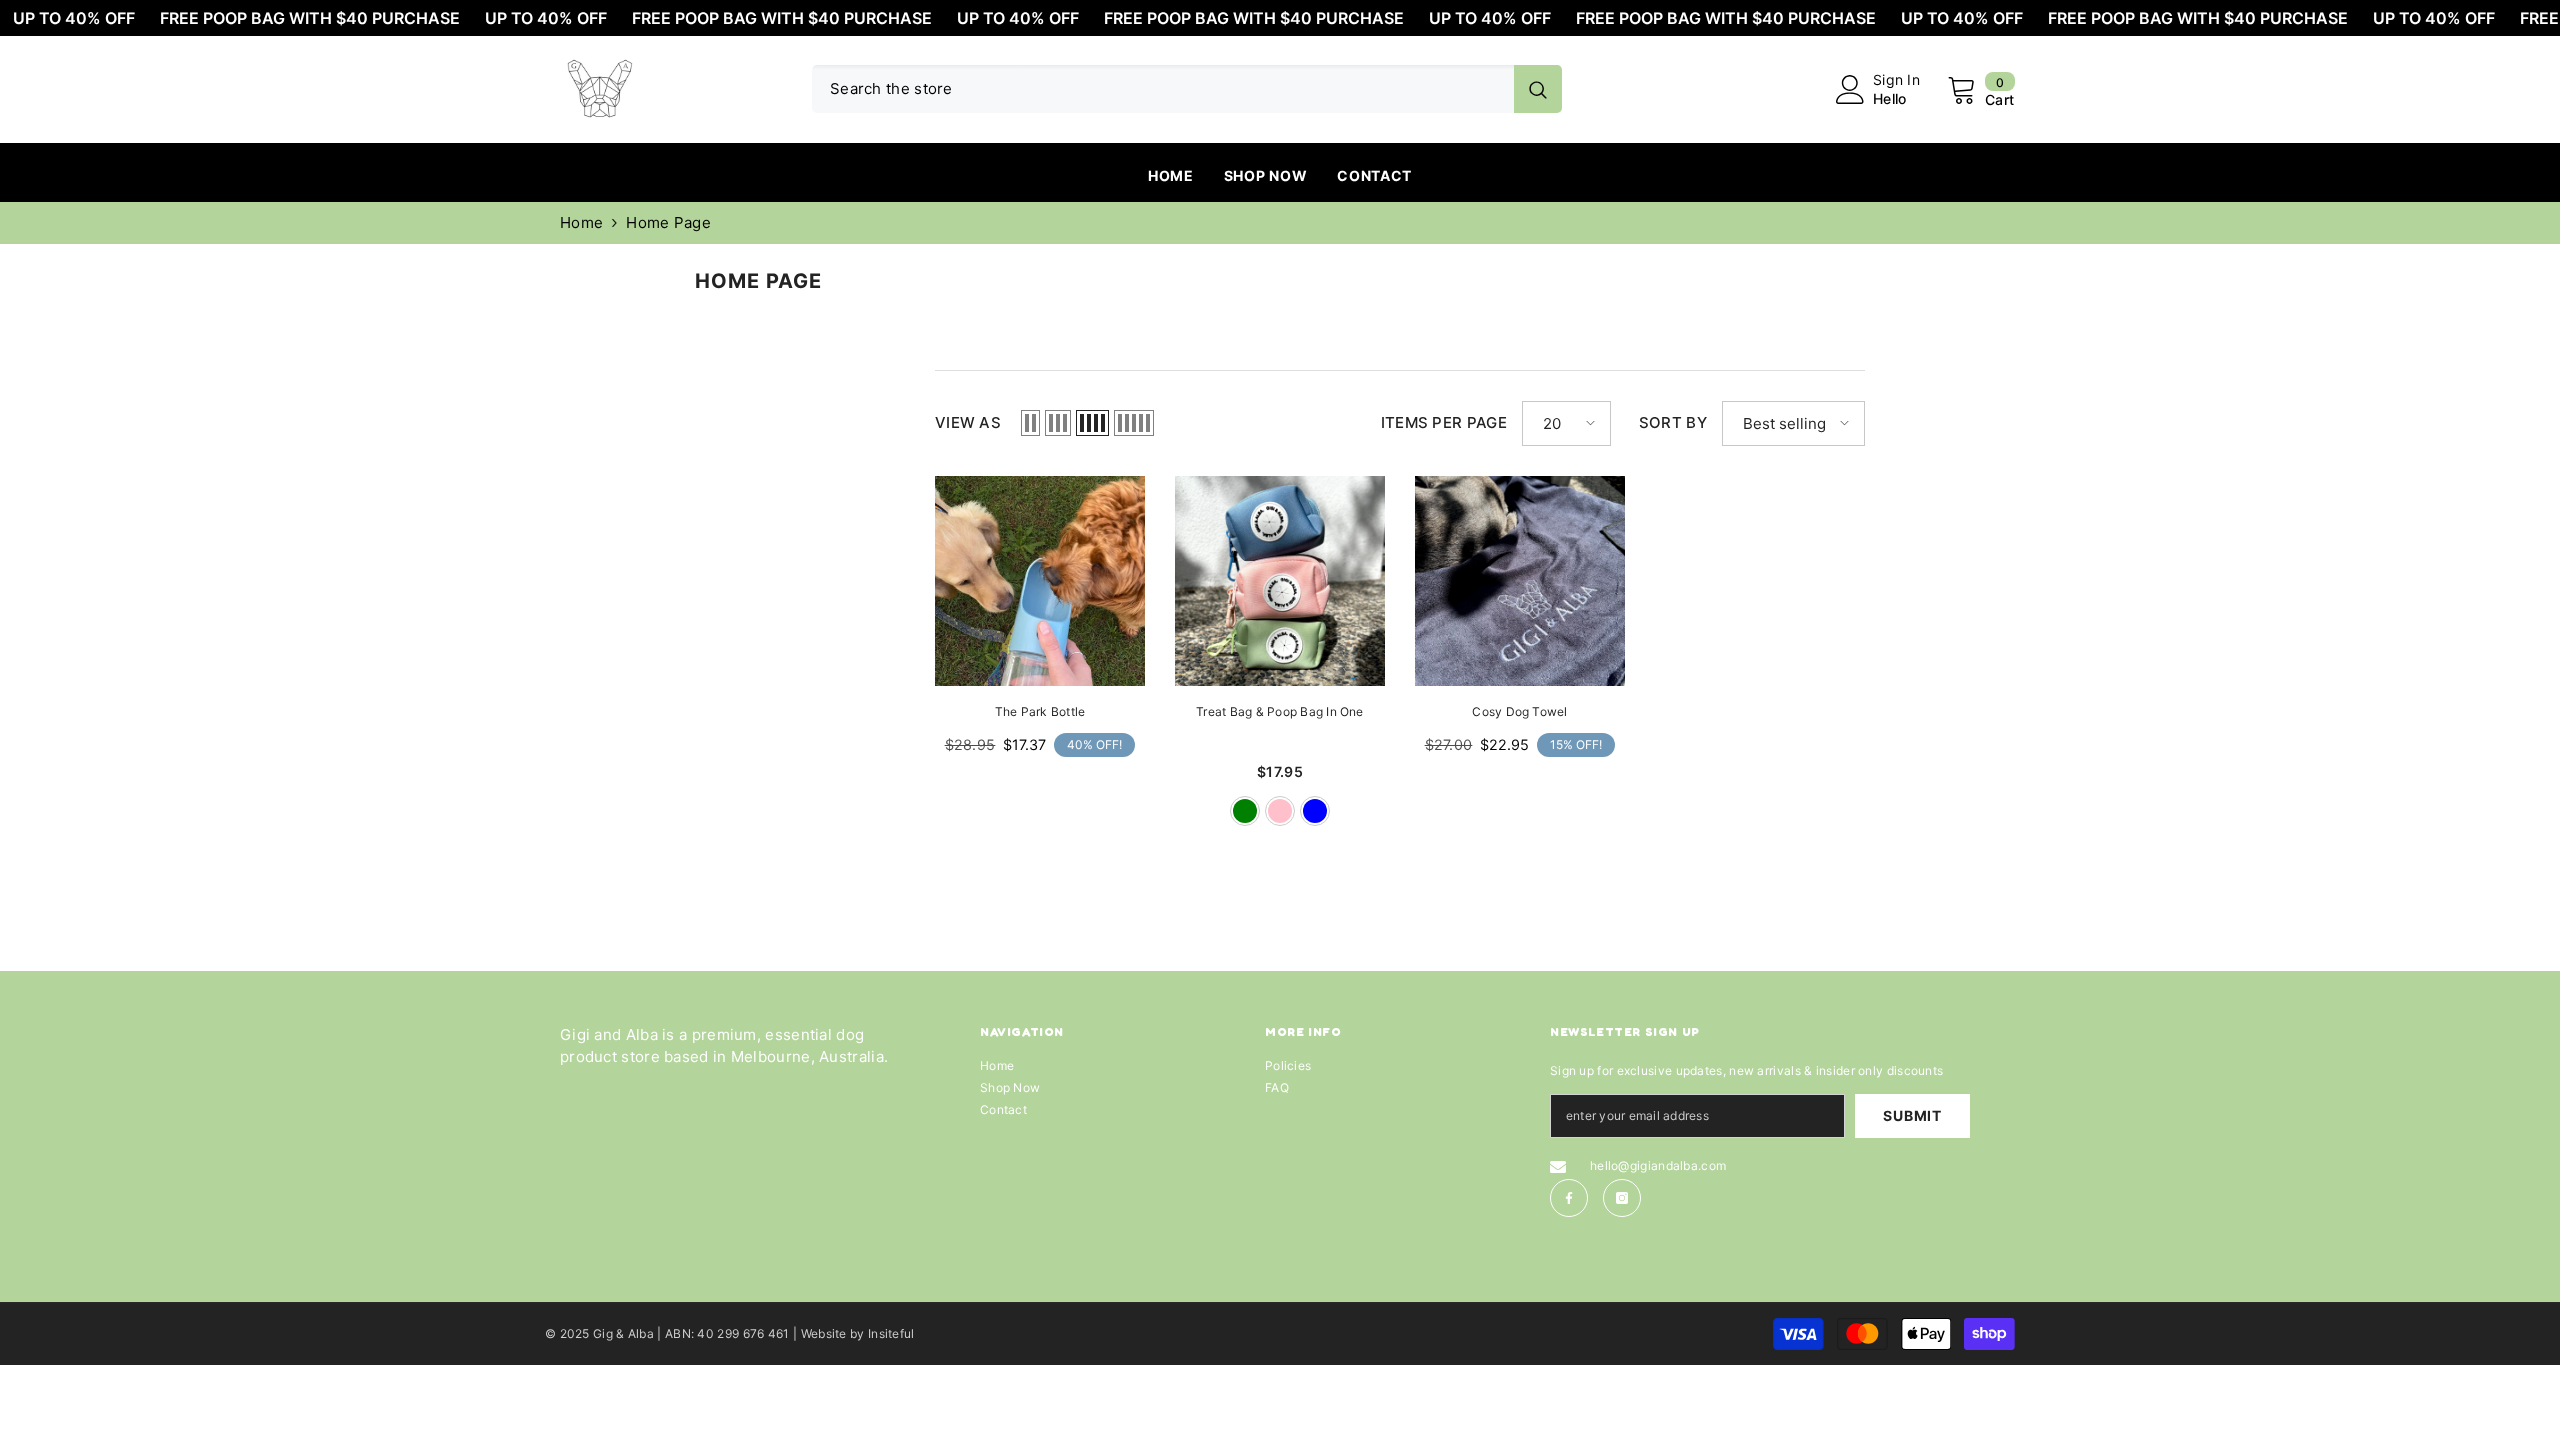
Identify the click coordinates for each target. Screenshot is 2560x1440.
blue (1315, 811)
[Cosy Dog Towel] (1520, 581)
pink (1280, 811)
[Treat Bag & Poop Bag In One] (1280, 581)
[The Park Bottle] (1040, 581)
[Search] (1187, 89)
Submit (1912, 1115)
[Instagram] (1622, 1198)
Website (824, 1333)
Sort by (1673, 422)
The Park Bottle (1040, 711)
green (1245, 811)
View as (968, 422)
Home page (668, 222)
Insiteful (891, 1333)
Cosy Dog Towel (1519, 711)
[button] (1030, 423)
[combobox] (1163, 89)
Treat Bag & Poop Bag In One (1279, 711)
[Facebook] (1569, 1198)
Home (581, 222)
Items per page (1444, 422)
